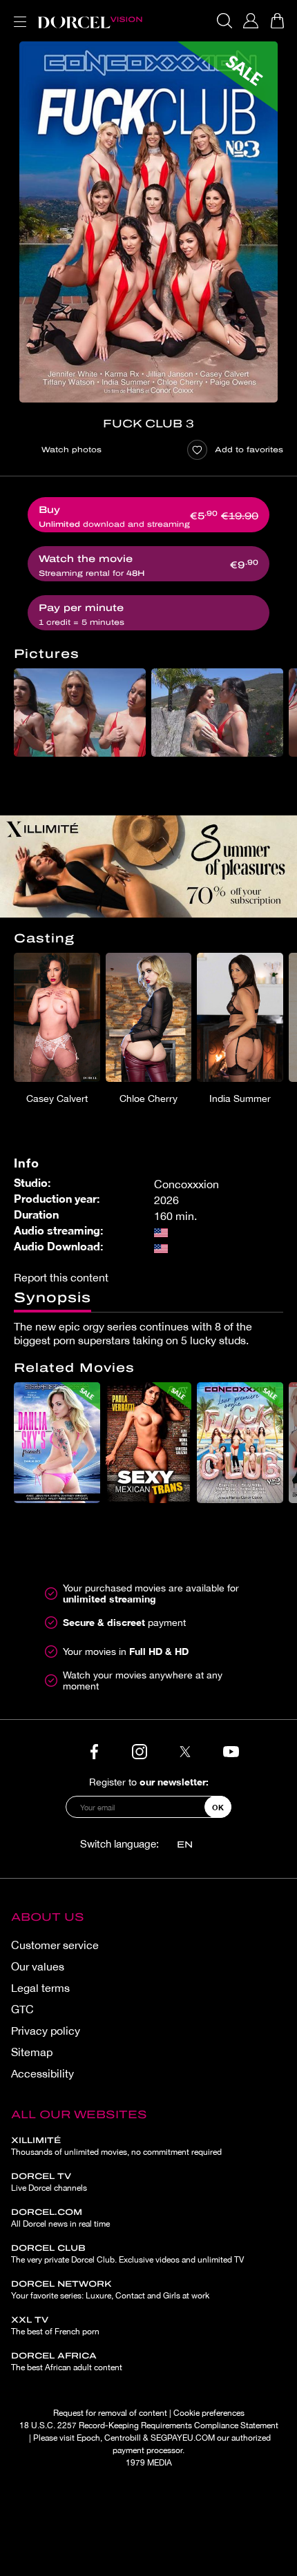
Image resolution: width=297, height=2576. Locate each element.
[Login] (251, 21)
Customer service (55, 1945)
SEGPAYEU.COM (183, 2438)
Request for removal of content (110, 2413)
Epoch (88, 2438)
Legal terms (40, 1988)
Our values (38, 1966)
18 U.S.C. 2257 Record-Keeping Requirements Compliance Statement (149, 2425)
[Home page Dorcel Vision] (90, 21)
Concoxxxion (186, 1184)
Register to (149, 1782)
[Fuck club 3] (148, 222)
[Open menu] (17, 13)
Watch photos (71, 449)
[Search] (224, 21)
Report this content (61, 1277)
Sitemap (32, 2052)
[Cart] (277, 21)
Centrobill (123, 2438)
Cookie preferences (209, 2413)
